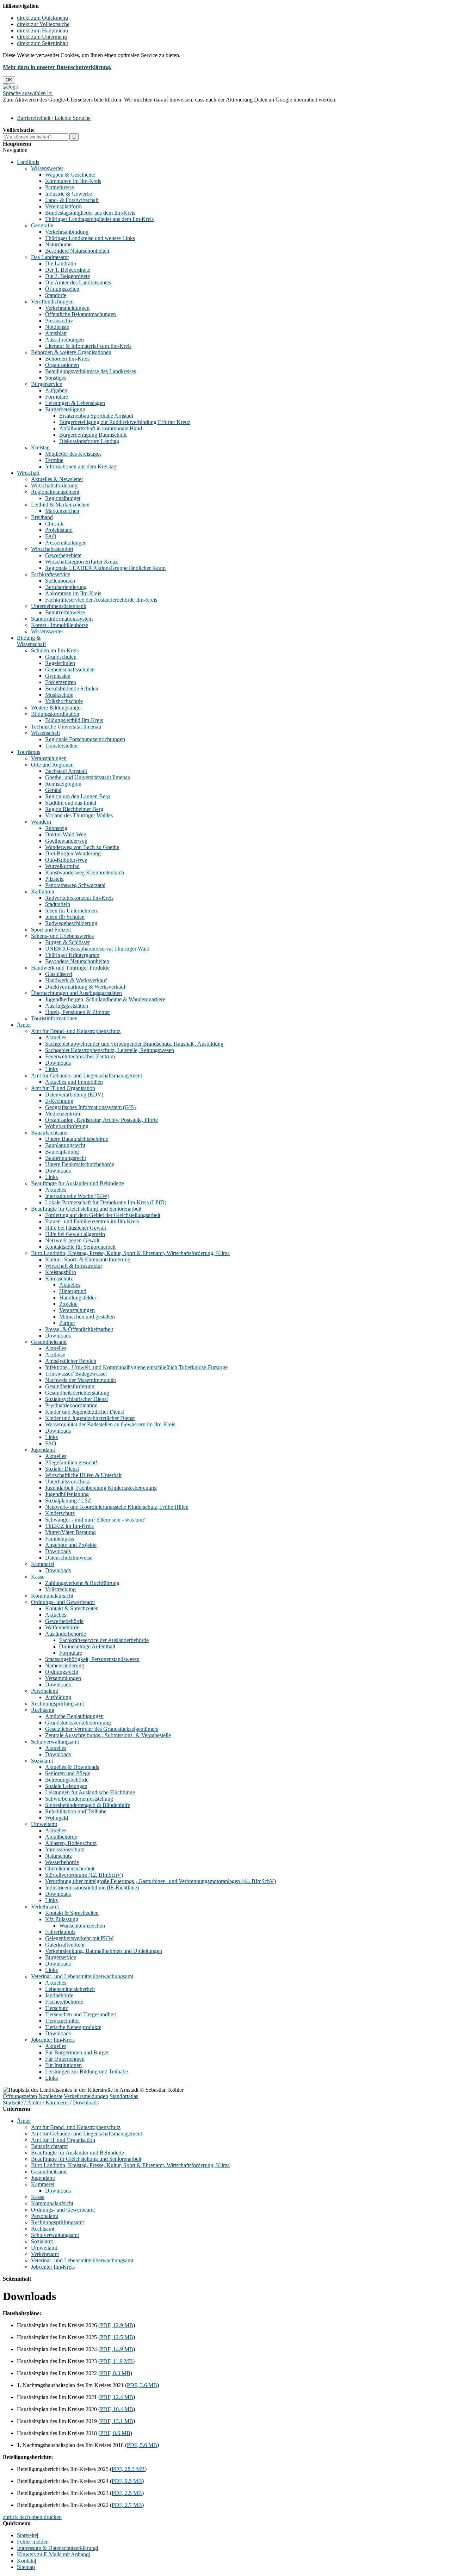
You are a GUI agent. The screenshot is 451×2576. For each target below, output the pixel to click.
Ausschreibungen (64, 340)
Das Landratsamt (50, 257)
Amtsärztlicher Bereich (71, 1361)
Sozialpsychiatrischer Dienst (76, 1399)
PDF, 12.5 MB (117, 2337)
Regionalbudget (63, 498)
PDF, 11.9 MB (116, 2361)
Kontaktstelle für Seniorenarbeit (80, 1247)
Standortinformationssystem (62, 619)
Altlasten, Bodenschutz (71, 1843)
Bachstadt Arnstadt (66, 771)
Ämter (24, 1025)
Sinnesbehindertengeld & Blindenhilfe (88, 1805)
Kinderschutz (60, 1513)
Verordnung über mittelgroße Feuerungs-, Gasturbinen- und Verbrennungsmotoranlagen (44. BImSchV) (160, 1881)
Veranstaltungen (49, 758)
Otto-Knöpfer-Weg (66, 860)
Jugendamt (43, 1450)
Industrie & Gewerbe (69, 194)
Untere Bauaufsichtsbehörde (77, 1139)
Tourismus (29, 752)
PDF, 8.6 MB (115, 2433)
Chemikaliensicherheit (70, 1868)
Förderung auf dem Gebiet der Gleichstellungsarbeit (103, 1215)
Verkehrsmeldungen (67, 308)
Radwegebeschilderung (71, 923)
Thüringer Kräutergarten (72, 955)
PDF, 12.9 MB (117, 2325)
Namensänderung (65, 1665)
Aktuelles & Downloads (72, 1767)
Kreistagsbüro (61, 1272)
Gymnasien (58, 676)
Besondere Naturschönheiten (77, 251)
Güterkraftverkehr (65, 1945)
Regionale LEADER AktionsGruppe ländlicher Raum (105, 568)
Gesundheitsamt (49, 1342)
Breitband (42, 517)
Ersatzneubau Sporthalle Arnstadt (96, 416)
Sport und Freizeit (51, 930)
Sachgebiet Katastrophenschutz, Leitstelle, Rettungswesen (110, 1050)
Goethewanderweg (66, 841)
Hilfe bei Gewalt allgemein (75, 1234)
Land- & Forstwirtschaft (72, 200)
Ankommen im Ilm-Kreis (73, 593)
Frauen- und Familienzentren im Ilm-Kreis (92, 1221)
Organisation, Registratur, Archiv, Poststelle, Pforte (101, 1120)
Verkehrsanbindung (67, 232)
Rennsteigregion (63, 784)
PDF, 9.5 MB (127, 2481)
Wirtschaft (28, 473)
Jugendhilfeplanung (67, 1494)
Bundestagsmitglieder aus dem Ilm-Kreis (90, 213)
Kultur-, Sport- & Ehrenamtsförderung (88, 1259)
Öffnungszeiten (62, 289)
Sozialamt (42, 1761)
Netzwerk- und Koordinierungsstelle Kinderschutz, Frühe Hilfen (117, 1507)
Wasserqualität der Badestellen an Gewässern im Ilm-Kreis (110, 1424)
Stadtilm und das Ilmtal (71, 803)
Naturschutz (58, 1856)
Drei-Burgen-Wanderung (73, 853)
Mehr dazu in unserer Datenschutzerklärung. (57, 67)
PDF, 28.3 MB (128, 2469)
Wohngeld (57, 1818)
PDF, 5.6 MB (142, 2445)
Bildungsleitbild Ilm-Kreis (74, 720)
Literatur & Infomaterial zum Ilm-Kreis (88, 346)
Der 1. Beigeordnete (68, 270)
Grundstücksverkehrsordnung (78, 1723)
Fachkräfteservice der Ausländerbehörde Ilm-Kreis (101, 600)
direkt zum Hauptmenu (42, 30)
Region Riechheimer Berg (74, 809)
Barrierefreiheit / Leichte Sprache (54, 118)
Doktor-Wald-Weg (66, 834)
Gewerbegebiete (63, 555)
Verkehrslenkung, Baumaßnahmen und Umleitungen (104, 1951)
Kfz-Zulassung (62, 1919)
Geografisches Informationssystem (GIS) (90, 1107)
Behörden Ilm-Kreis (67, 359)
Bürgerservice (47, 384)
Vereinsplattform (63, 206)
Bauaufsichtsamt (49, 1133)
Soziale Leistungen (66, 1786)
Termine (54, 460)
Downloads (58, 1063)
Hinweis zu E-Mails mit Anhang (53, 2554)
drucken (53, 2517)
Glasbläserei (59, 974)
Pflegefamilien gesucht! (71, 1462)
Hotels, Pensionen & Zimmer (78, 1012)
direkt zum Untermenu (42, 37)
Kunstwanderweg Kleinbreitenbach (85, 872)
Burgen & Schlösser (67, 942)
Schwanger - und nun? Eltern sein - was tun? (95, 1520)
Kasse (38, 1577)
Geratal (53, 790)
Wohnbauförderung (67, 1126)
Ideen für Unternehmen (71, 911)
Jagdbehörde (59, 1995)
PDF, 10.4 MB (117, 2409)
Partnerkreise (60, 187)
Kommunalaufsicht (52, 1596)
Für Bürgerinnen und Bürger (77, 2052)
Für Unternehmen (65, 2059)
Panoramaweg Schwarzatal (75, 885)
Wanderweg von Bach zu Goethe (82, 847)
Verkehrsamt (45, 1907)
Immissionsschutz (65, 1849)
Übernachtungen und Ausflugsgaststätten (76, 993)
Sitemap (26, 2567)
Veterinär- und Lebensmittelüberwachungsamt (82, 1976)
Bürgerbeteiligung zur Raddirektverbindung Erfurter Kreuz (125, 422)
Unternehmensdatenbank (59, 606)
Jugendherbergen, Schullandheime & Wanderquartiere (105, 999)
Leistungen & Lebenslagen (75, 403)
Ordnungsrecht (62, 1672)
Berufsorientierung (66, 587)
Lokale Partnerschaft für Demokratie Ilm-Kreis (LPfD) (106, 1202)
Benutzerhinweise (65, 612)
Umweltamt (44, 1824)
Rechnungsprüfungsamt (57, 1704)
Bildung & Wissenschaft (31, 641)
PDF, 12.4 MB (117, 2397)
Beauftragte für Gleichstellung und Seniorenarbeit (86, 1209)
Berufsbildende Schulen (72, 688)
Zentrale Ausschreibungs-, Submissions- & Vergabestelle (108, 1735)
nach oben (30, 2517)
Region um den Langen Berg (78, 796)
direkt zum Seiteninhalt (42, 43)
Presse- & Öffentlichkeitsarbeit (79, 1329)
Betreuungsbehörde (67, 1780)
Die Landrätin (61, 263)
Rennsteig (56, 828)
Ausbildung (58, 1697)
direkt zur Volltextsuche (43, 24)
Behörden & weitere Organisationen (71, 352)
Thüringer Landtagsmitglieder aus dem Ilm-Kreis (99, 219)
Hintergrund (73, 1291)
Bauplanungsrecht (65, 1145)
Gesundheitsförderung (70, 1386)
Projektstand (59, 530)
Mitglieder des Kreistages (73, 454)
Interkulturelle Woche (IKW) (77, 1196)
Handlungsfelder (78, 1298)
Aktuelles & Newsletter (57, 479)
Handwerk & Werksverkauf (76, 980)
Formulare (57, 397)
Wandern (41, 822)
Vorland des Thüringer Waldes (79, 815)
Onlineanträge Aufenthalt (87, 1646)
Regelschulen (60, 663)
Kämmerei (43, 1564)
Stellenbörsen (60, 581)
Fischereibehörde (64, 2002)
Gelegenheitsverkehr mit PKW (79, 1938)
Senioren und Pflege (68, 1773)
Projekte (68, 1304)
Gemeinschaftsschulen (70, 669)
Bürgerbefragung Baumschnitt (93, 435)
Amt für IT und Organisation (63, 1088)
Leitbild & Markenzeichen (60, 505)
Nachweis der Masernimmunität (81, 1380)
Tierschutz (57, 2008)
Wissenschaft (45, 733)
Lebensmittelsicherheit (70, 1989)
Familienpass (60, 1539)
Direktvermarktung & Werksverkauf (85, 987)
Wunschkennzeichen (82, 1926)
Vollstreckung (60, 1589)
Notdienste (57, 327)
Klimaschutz (59, 1278)
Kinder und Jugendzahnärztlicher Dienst (90, 1418)
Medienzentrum (63, 1114)
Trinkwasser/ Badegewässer (76, 1374)
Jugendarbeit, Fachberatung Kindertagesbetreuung (101, 1488)
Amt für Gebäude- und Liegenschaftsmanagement (87, 1075)
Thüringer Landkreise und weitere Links (90, 238)
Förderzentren (61, 682)
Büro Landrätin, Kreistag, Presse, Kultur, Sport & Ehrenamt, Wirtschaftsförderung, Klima (130, 1253)
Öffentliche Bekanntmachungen (81, 314)
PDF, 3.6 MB (142, 2385)
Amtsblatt (56, 333)
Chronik (54, 524)
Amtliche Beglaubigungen (74, 1716)
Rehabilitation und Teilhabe (76, 1811)
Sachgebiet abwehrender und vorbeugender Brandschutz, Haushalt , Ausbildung (134, 1044)
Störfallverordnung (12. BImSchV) (84, 1875)
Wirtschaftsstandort (52, 549)
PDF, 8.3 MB (115, 2373)
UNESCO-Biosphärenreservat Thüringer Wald (97, 949)
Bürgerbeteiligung (65, 409)
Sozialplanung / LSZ (68, 1501)
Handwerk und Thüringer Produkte (70, 968)
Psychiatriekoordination (71, 1405)
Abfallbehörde (61, 1837)
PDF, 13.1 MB (117, 2421)
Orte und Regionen (52, 765)
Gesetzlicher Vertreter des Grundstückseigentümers (102, 1729)
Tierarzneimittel (62, 2021)
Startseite (13, 2102)
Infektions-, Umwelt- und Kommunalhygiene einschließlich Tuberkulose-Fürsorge (136, 1367)
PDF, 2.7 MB (127, 2505)
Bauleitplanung (62, 1152)
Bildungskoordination (55, 714)
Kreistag (40, 447)
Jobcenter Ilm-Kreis (53, 2040)
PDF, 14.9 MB (117, 2349)
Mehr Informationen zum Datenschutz (45, 106)
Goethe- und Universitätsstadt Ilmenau (88, 777)
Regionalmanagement (55, 492)
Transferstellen (61, 746)
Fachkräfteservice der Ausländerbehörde (104, 1640)
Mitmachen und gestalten (87, 1317)
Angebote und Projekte (71, 1545)
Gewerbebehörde (64, 1621)
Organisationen (62, 365)
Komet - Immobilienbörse (60, 625)
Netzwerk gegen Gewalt (72, 1240)
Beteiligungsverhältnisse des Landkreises (91, 371)
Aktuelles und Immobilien (74, 1082)
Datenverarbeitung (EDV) (74, 1095)
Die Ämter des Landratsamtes (78, 282)
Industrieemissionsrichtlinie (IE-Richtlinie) (92, 1888)
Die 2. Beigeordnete (67, 276)
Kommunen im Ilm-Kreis (73, 181)
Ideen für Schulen (65, 917)
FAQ (51, 536)
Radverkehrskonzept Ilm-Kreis (79, 898)
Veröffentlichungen (52, 302)
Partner (67, 1323)
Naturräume (58, 244)
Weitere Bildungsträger (57, 708)
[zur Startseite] (11, 87)
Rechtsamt (43, 1710)
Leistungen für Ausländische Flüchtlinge (90, 1792)
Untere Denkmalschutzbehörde (80, 1164)
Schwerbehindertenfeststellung (79, 1799)
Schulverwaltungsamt (55, 1742)
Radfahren (43, 892)
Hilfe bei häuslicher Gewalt (76, 1228)
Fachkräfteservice (51, 574)
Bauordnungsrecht (66, 1158)
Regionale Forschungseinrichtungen (85, 739)
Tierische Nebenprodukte (73, 2027)
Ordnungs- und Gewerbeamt (63, 1602)
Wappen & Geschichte (70, 175)
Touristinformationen (54, 1018)
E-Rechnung (59, 1101)
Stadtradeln (58, 904)
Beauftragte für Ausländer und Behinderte (78, 1183)
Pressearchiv (59, 321)
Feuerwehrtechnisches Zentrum (80, 1056)
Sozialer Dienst (62, 1469)
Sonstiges (56, 378)
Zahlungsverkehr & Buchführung (82, 1583)
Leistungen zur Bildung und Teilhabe (87, 2071)
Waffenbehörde (62, 1627)
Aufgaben (56, 390)
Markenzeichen (62, 511)
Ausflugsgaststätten (67, 1006)
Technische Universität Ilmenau (66, 727)
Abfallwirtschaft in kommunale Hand (101, 428)
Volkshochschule (64, 701)
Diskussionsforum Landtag (89, 441)
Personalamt (45, 1691)
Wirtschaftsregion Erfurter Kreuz (81, 562)
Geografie (42, 225)
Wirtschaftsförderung (54, 485)
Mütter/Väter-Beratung (70, 1532)
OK (9, 80)
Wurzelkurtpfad (62, 866)
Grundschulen (61, 657)
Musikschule (59, 695)
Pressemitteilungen (66, 543)
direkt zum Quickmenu (42, 18)
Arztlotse (55, 1355)
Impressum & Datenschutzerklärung (57, 2548)
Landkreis (28, 162)
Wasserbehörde (62, 1862)
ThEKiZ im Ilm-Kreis (69, 1526)
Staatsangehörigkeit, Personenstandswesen (92, 1659)
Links (51, 1069)
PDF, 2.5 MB (127, 2493)
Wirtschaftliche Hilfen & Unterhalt (83, 1475)
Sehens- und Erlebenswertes (62, 936)
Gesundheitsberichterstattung (77, 1393)
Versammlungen (63, 1678)
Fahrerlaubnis (60, 1932)
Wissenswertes (47, 168)
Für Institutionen (63, 2065)
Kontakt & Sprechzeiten (72, 1608)
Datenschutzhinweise (69, 1558)
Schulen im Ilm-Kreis (55, 650)
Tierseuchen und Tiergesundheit (81, 2014)
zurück (10, 2517)
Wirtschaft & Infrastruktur (74, 1266)
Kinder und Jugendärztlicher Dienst (85, 1412)
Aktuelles (56, 1037)
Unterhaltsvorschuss (67, 1481)
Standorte (56, 295)
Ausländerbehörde (66, 1634)
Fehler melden (33, 2542)
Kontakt (26, 2561)
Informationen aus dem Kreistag (81, 466)
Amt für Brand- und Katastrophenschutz (76, 1031)
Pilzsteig (54, 879)
